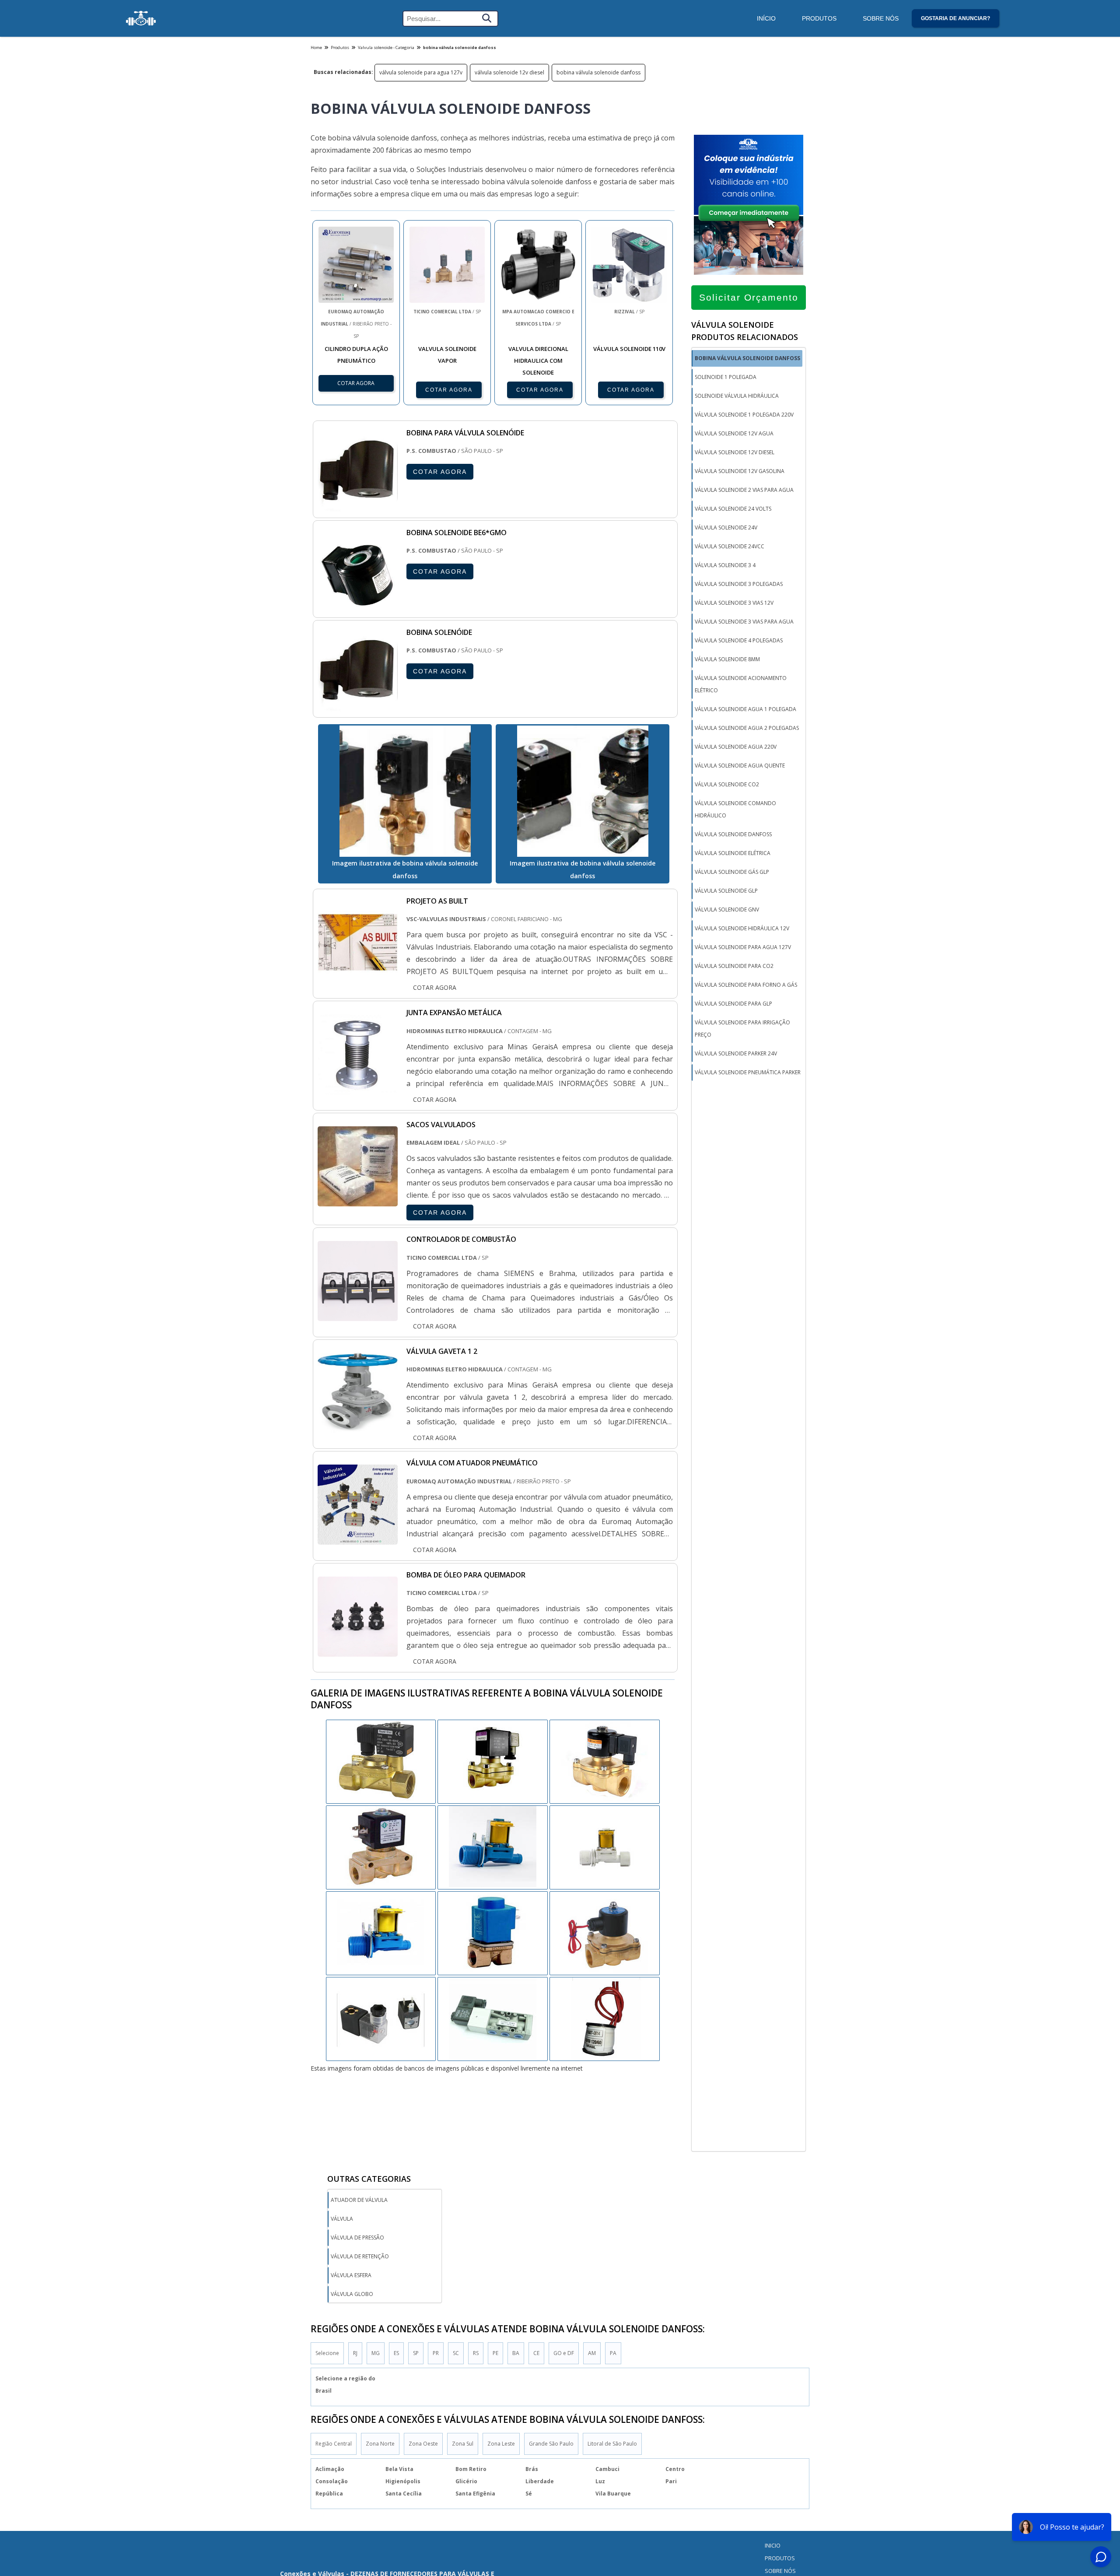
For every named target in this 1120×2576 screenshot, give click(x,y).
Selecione (327, 2353)
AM (592, 2353)
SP (416, 2353)
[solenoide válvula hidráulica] (381, 1761)
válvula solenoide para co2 (734, 966)
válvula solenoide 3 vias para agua (744, 622)
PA (613, 2353)
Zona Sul (463, 2444)
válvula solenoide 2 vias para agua (744, 490)
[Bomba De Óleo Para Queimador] (358, 1651)
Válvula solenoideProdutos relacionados (745, 331)
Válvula (342, 2219)
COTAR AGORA (449, 390)
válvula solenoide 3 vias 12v (734, 603)
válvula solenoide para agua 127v (421, 72)
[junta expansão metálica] (358, 1088)
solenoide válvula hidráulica (737, 396)
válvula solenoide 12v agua (734, 433)
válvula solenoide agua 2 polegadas (747, 728)
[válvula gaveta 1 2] (358, 1427)
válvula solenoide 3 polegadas (739, 584)
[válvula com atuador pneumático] (358, 1539)
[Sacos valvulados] (358, 1200)
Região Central (334, 2444)
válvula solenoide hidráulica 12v (742, 928)
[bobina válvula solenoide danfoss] (405, 791)
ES (396, 2353)
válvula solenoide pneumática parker (748, 1072)
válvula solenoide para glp (733, 1004)
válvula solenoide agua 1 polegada (745, 709)
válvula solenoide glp (726, 891)
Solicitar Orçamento (749, 297)
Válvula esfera (351, 2275)
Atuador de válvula (359, 2200)
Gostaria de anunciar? (955, 18)
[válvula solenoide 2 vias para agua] (381, 2018)
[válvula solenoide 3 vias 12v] (493, 1761)
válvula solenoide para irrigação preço (742, 1029)
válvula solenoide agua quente (740, 766)
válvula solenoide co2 (727, 784)
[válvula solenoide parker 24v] (381, 1932)
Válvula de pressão (357, 2238)
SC (456, 2353)
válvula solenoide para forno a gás (746, 985)
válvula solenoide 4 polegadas (739, 640)
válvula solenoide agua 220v (736, 747)
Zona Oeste (423, 2444)
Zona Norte (380, 2444)
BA (516, 2353)
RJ (355, 2353)
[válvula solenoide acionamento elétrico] (381, 1847)
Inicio (773, 2545)
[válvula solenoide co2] (605, 1761)
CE (536, 2353)
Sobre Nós (881, 18)
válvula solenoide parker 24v (736, 1053)
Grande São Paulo (551, 2444)
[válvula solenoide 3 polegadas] (605, 1847)
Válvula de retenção (360, 2256)
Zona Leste (501, 2444)
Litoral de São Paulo (612, 2444)
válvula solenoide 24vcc (730, 546)
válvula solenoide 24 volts (733, 509)
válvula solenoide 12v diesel (509, 72)
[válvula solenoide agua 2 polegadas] (493, 2018)
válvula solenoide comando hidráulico (735, 809)
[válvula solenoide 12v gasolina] (605, 2018)
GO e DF (564, 2353)
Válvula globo (352, 2294)
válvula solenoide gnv (727, 909)
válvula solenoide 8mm (727, 659)
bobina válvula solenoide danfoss (598, 72)
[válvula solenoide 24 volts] (493, 1847)
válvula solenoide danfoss (733, 834)
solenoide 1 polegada (726, 377)
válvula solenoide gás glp (732, 872)
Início (766, 18)
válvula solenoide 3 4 (725, 565)
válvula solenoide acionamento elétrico (741, 684)
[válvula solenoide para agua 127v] (493, 1932)
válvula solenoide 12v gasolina (740, 471)
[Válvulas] (141, 18)
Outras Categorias (369, 2179)
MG (376, 2353)
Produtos (819, 18)
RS (476, 2353)
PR (436, 2353)
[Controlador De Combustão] (358, 1315)
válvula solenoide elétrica (733, 853)
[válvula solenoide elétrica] (605, 1932)
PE (495, 2353)
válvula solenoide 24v (726, 527)
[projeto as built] (358, 976)
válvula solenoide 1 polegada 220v (744, 415)
